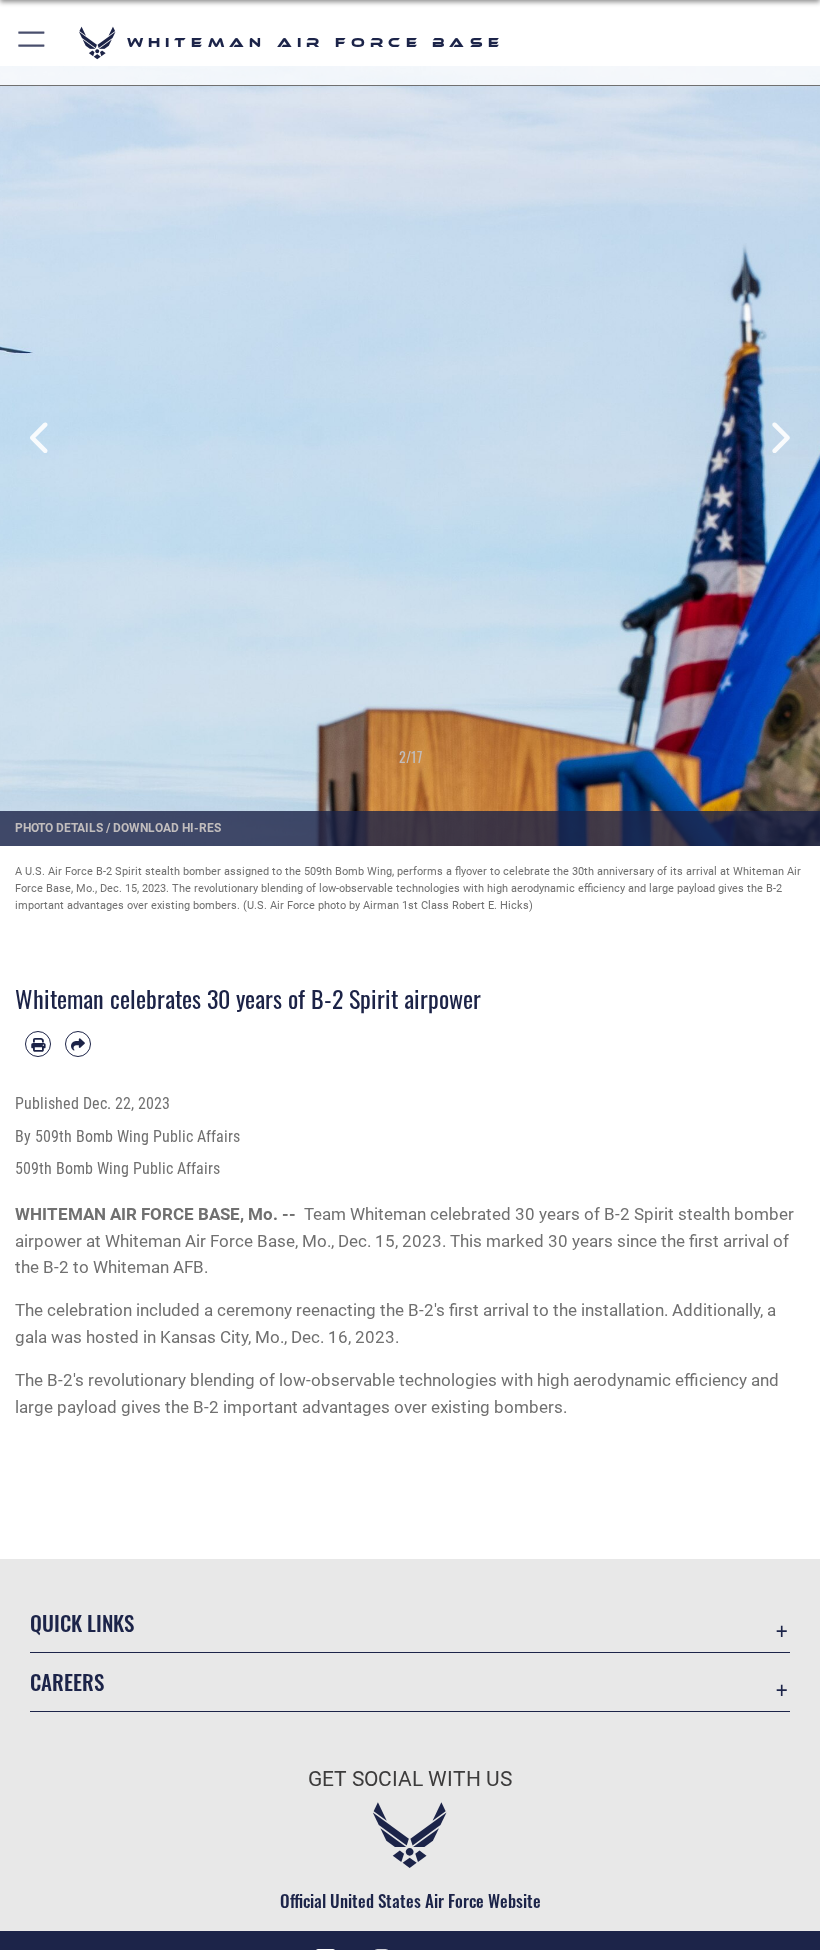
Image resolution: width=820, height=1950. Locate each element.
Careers (67, 1681)
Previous (41, 438)
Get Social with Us (410, 1779)
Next (779, 438)
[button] (32, 42)
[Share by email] (78, 1044)
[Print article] (38, 1044)
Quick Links (82, 1622)
